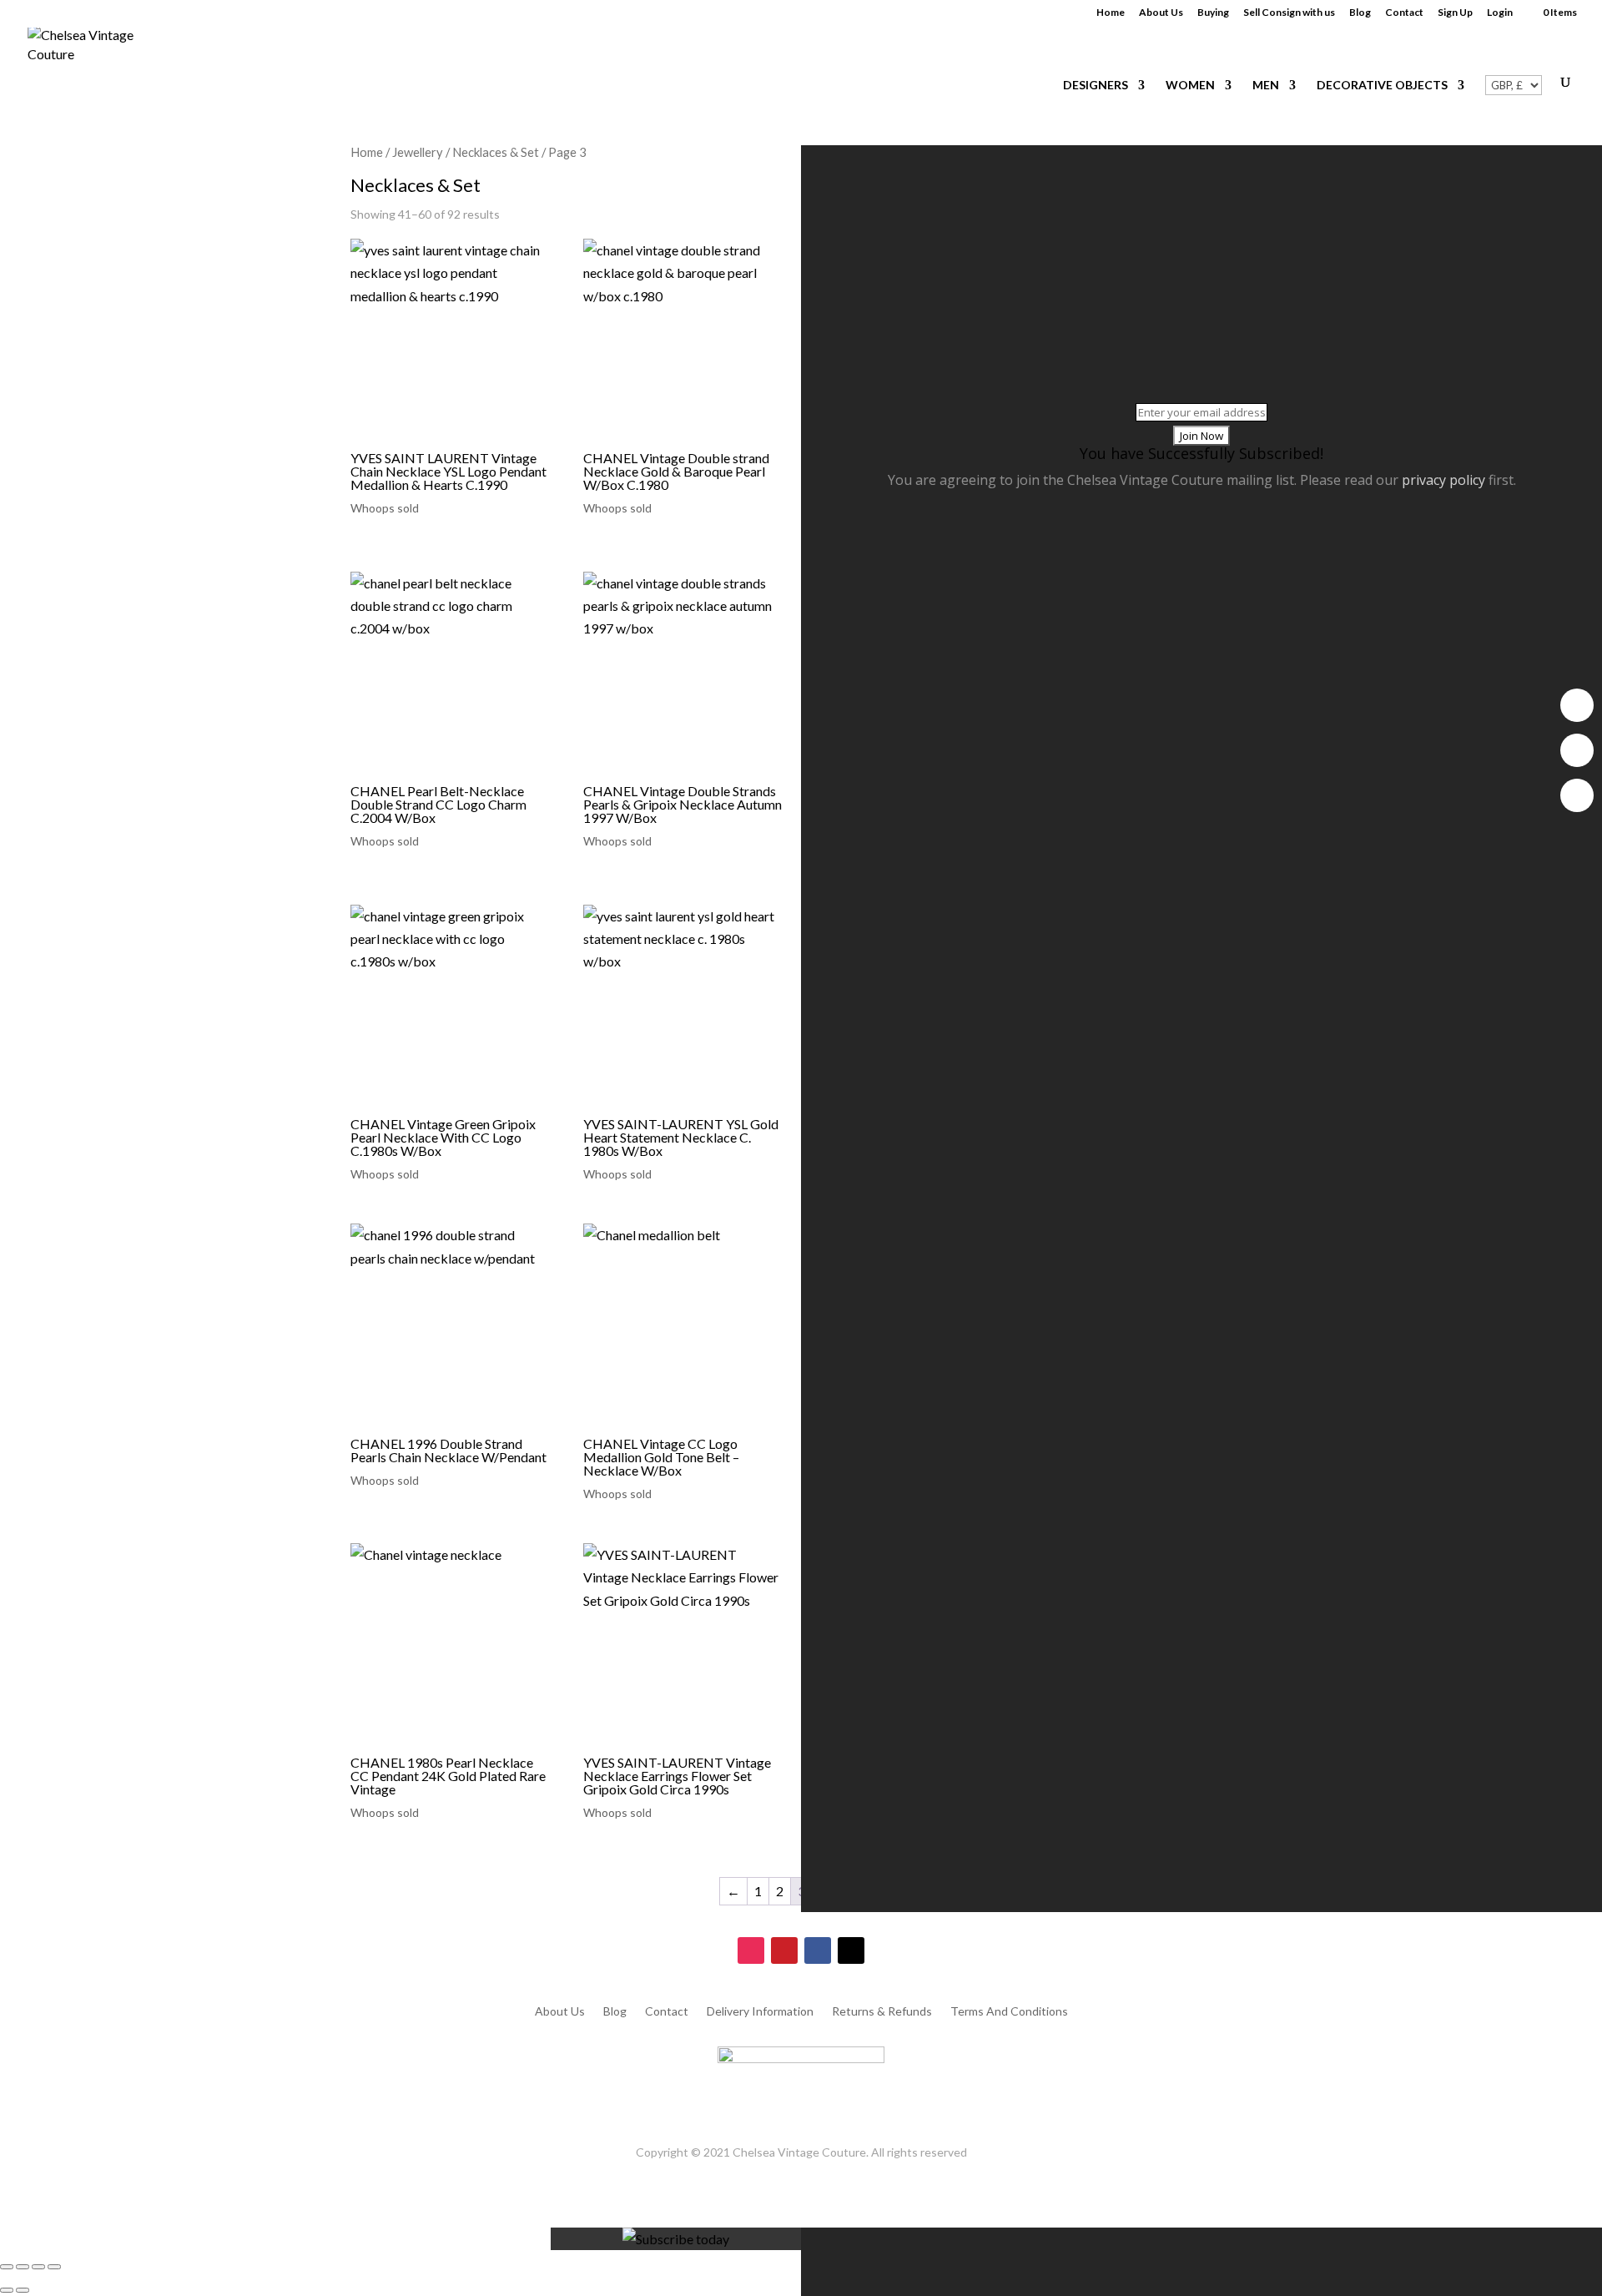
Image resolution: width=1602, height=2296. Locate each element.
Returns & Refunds (882, 2012)
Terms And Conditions (1009, 2012)
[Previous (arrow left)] (7, 2290)
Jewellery (418, 152)
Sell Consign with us (1289, 13)
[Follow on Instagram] (751, 1950)
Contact (1404, 13)
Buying (1213, 13)
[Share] (38, 2267)
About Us (1161, 13)
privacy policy (1443, 480)
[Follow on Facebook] (818, 1950)
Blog (1360, 13)
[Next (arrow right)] (23, 2290)
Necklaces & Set (496, 152)
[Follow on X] (851, 1950)
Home (1111, 13)
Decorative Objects (1382, 86)
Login (1500, 13)
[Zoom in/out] (7, 2267)
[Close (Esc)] (54, 2267)
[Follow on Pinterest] (784, 1950)
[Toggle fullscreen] (23, 2267)
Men (1266, 86)
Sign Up (1455, 13)
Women (1190, 86)
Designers (1096, 86)
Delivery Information (760, 2012)
